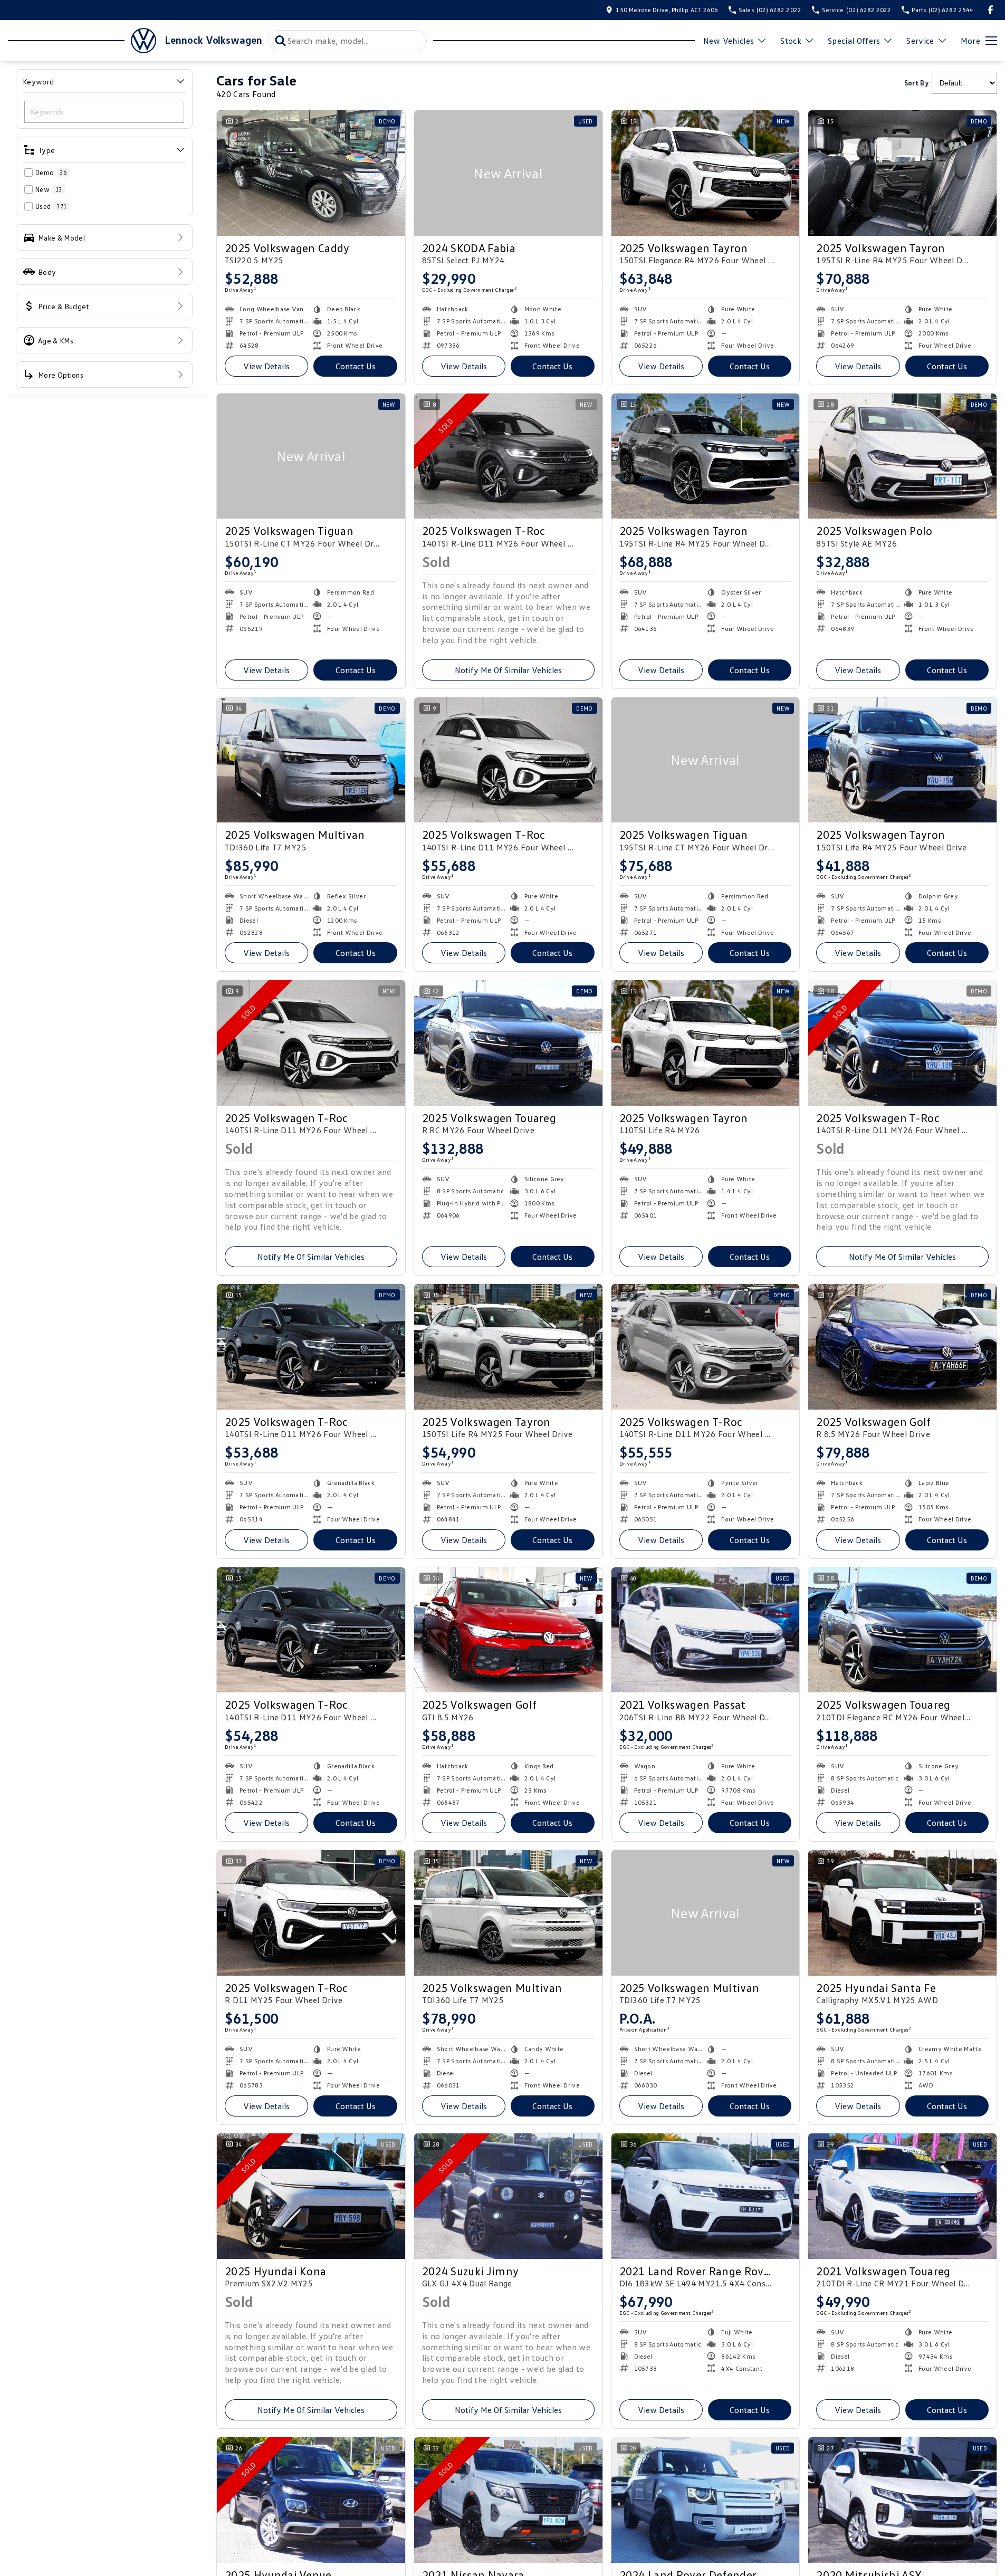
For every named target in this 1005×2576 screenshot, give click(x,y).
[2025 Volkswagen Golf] (902, 1347)
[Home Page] (82, 41)
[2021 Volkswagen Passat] (706, 1630)
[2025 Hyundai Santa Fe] (902, 1913)
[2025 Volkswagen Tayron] (706, 173)
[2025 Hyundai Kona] (311, 2196)
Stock (791, 41)
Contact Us (356, 366)
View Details (266, 366)
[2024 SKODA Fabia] (508, 173)
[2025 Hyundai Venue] (311, 2500)
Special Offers (854, 41)
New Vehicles (729, 41)
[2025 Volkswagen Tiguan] (311, 456)
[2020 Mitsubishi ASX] (902, 2500)
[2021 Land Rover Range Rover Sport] (706, 2196)
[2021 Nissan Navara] (508, 2500)
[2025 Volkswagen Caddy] (311, 173)
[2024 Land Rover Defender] (706, 2500)
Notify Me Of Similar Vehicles (508, 670)
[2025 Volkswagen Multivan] (311, 760)
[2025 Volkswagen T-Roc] (508, 456)
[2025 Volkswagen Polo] (902, 456)
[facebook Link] (990, 10)
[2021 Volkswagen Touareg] (902, 2196)
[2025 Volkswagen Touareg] (508, 1043)
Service (920, 41)
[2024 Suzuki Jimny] (508, 2196)
